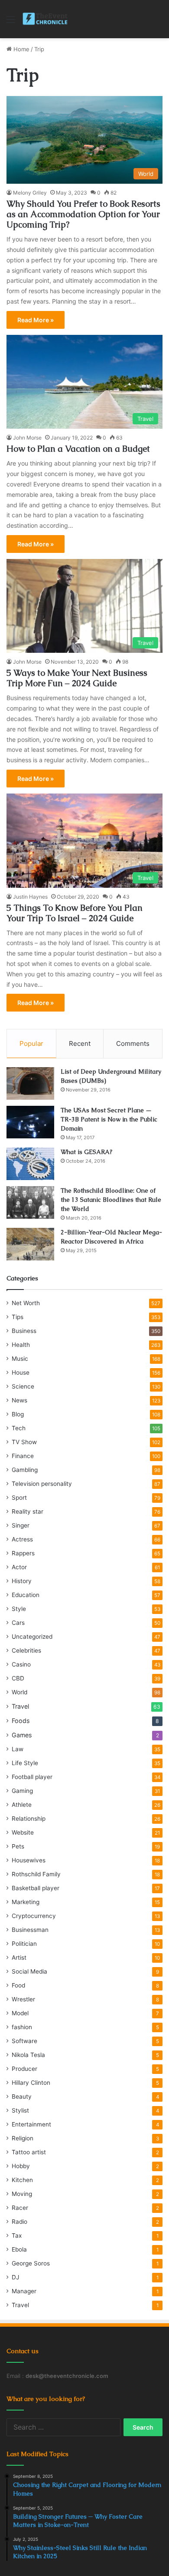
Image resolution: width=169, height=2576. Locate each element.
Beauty (22, 2097)
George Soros (31, 2263)
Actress (22, 1539)
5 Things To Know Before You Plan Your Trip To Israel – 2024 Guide (75, 913)
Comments (133, 1043)
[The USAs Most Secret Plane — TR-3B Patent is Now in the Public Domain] (30, 1122)
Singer (21, 1525)
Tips (18, 1317)
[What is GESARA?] (30, 1164)
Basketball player (36, 1888)
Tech (19, 1428)
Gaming (22, 1791)
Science (23, 1386)
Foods (21, 1721)
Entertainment (31, 2124)
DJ (15, 2277)
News (19, 1400)
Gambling (25, 1470)
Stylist (20, 2110)
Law (18, 1749)
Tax (17, 2235)
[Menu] (11, 22)
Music (20, 1359)
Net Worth (26, 1303)
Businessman (30, 1930)
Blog (18, 1414)
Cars (18, 1623)
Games (22, 1735)
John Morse (27, 438)
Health (21, 1345)
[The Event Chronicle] (46, 19)
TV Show (24, 1442)
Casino (21, 1664)
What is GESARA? (86, 1152)
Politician (24, 1944)
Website (23, 1832)
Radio (19, 2222)
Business (24, 1331)
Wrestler (23, 1999)
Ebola (19, 2249)
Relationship (29, 1819)
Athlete (22, 1805)
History (22, 1581)
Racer (20, 2208)
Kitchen (22, 2180)
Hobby (21, 2166)
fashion (22, 2027)
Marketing (26, 1902)
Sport (19, 1498)
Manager (24, 2291)
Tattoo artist (29, 2152)
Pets (18, 1846)
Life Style (25, 1763)
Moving (22, 2194)
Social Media (29, 1971)
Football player (32, 1777)
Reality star (28, 1511)
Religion (23, 2138)
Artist (19, 1958)
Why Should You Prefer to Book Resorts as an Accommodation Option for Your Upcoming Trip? (83, 214)
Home (21, 49)
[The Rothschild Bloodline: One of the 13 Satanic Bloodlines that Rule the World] (30, 1202)
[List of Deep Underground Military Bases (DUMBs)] (30, 1083)
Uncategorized (32, 1637)
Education (26, 1595)
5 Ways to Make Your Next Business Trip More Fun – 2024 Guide (77, 678)
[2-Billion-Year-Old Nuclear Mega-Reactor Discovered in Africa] (30, 1244)
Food (18, 1985)
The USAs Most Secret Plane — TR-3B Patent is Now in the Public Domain (109, 1119)
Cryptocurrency (34, 1916)
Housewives (29, 1860)
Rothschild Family (36, 1874)
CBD (18, 1678)
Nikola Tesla (28, 2055)
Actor (19, 1567)
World (19, 1692)
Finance (23, 1456)
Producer (24, 2069)
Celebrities (26, 1650)
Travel (20, 1706)
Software (24, 2041)
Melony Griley (30, 193)
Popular (31, 1043)
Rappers (23, 1553)
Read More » (36, 320)
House (21, 1372)
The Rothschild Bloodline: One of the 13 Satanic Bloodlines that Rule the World (111, 1200)
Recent (80, 1043)
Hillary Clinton (31, 2083)
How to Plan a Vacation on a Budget (78, 449)
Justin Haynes (30, 897)
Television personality (42, 1484)
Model (20, 2013)
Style (19, 1609)
